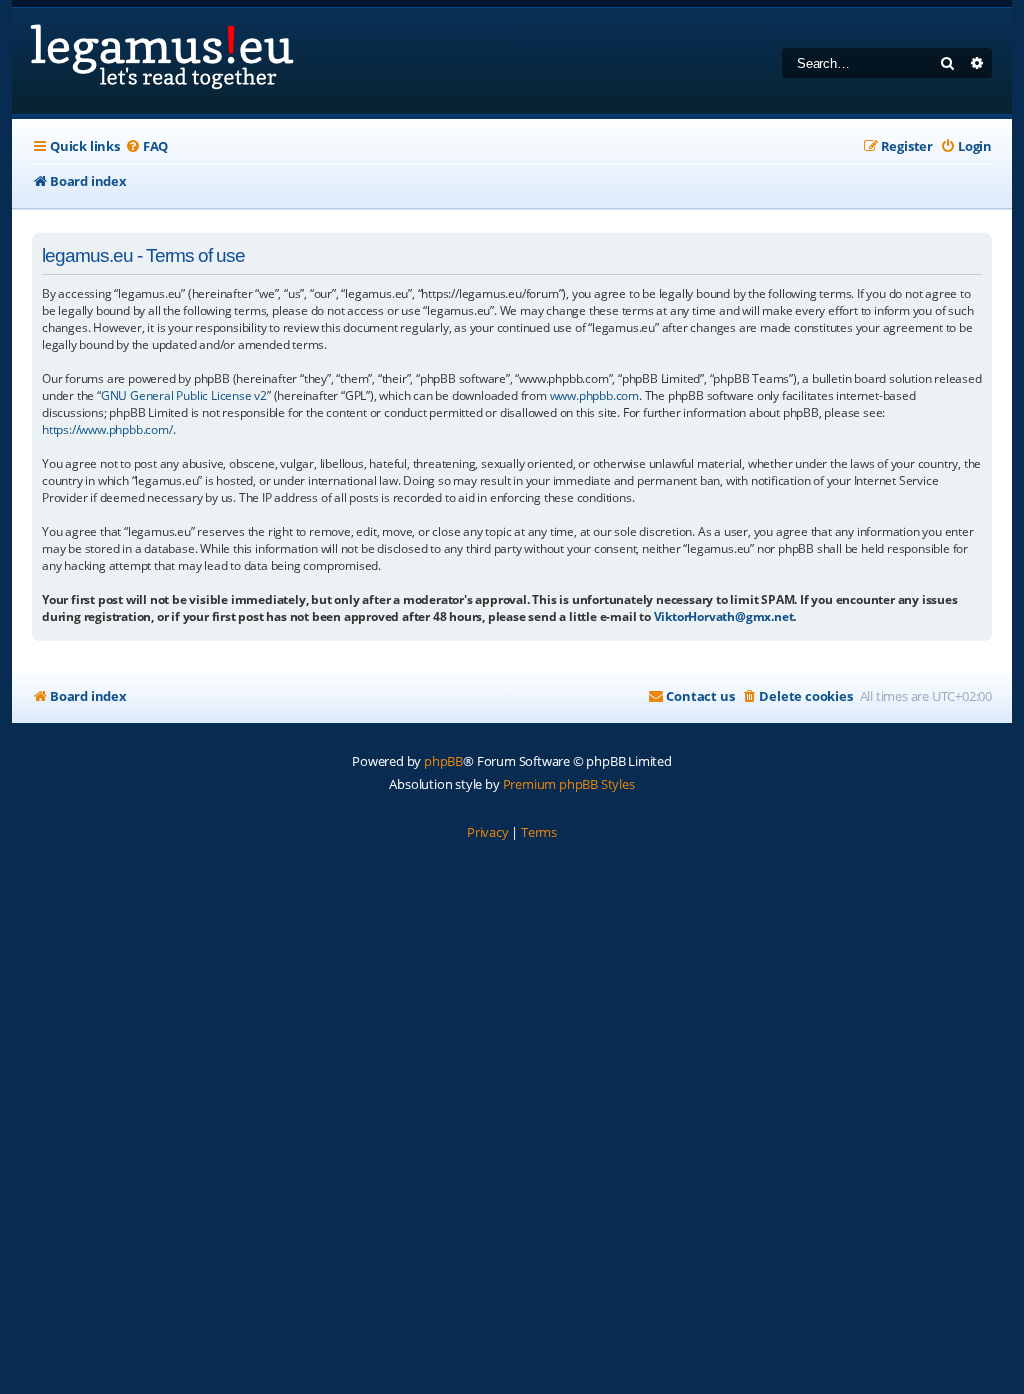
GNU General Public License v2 (184, 395)
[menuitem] (146, 146)
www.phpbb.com (594, 395)
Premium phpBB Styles (569, 784)
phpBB (443, 761)
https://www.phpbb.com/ (107, 429)
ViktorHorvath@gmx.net (724, 616)
